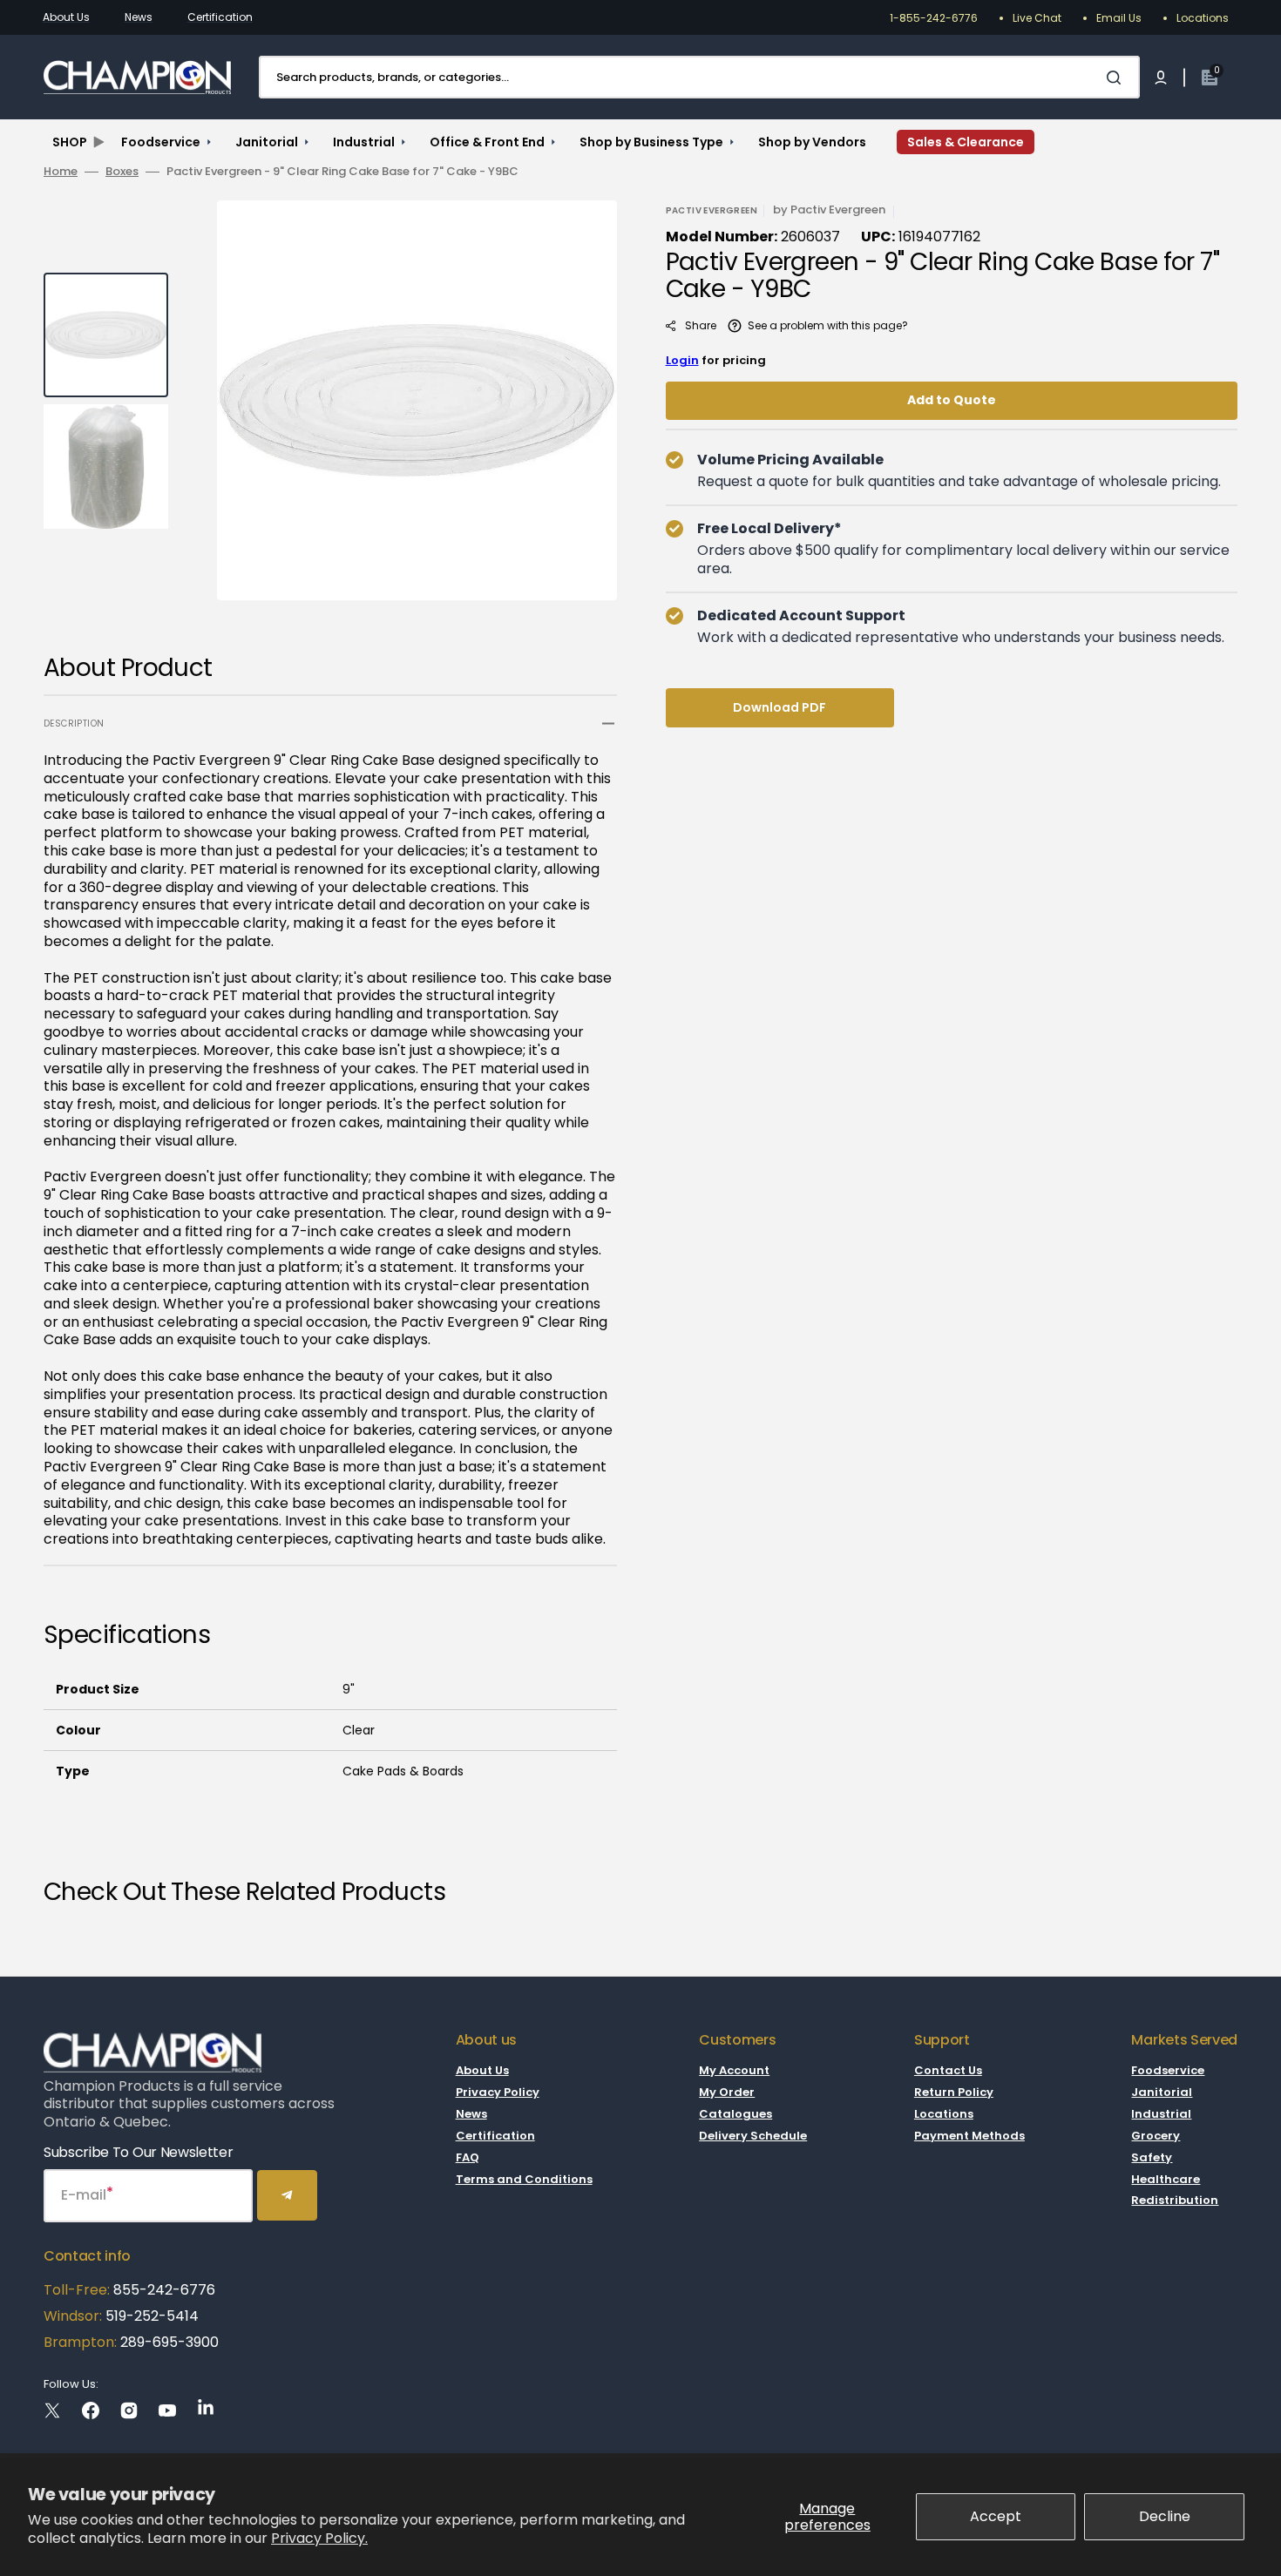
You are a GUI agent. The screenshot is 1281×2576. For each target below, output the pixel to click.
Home (61, 172)
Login (682, 360)
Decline (1165, 2516)
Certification (220, 17)
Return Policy (954, 2092)
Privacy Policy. (319, 2538)
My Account (734, 2071)
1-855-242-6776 (934, 18)
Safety (1152, 2157)
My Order (727, 2092)
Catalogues (735, 2114)
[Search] (1117, 78)
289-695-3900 (169, 2342)
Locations (1203, 18)
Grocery (1156, 2136)
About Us (66, 17)
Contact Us (948, 2071)
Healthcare (1166, 2179)
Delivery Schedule (753, 2136)
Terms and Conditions (524, 2179)
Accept (996, 2516)
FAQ (468, 2157)
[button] (1161, 78)
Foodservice (1168, 2071)
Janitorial (1162, 2092)
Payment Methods (969, 2136)
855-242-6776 (164, 2290)
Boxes (122, 172)
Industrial (1161, 2114)
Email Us (1119, 18)
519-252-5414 (150, 2316)
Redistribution (1175, 2200)
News (139, 17)
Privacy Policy (498, 2092)
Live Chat (1037, 18)
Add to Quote (952, 400)
